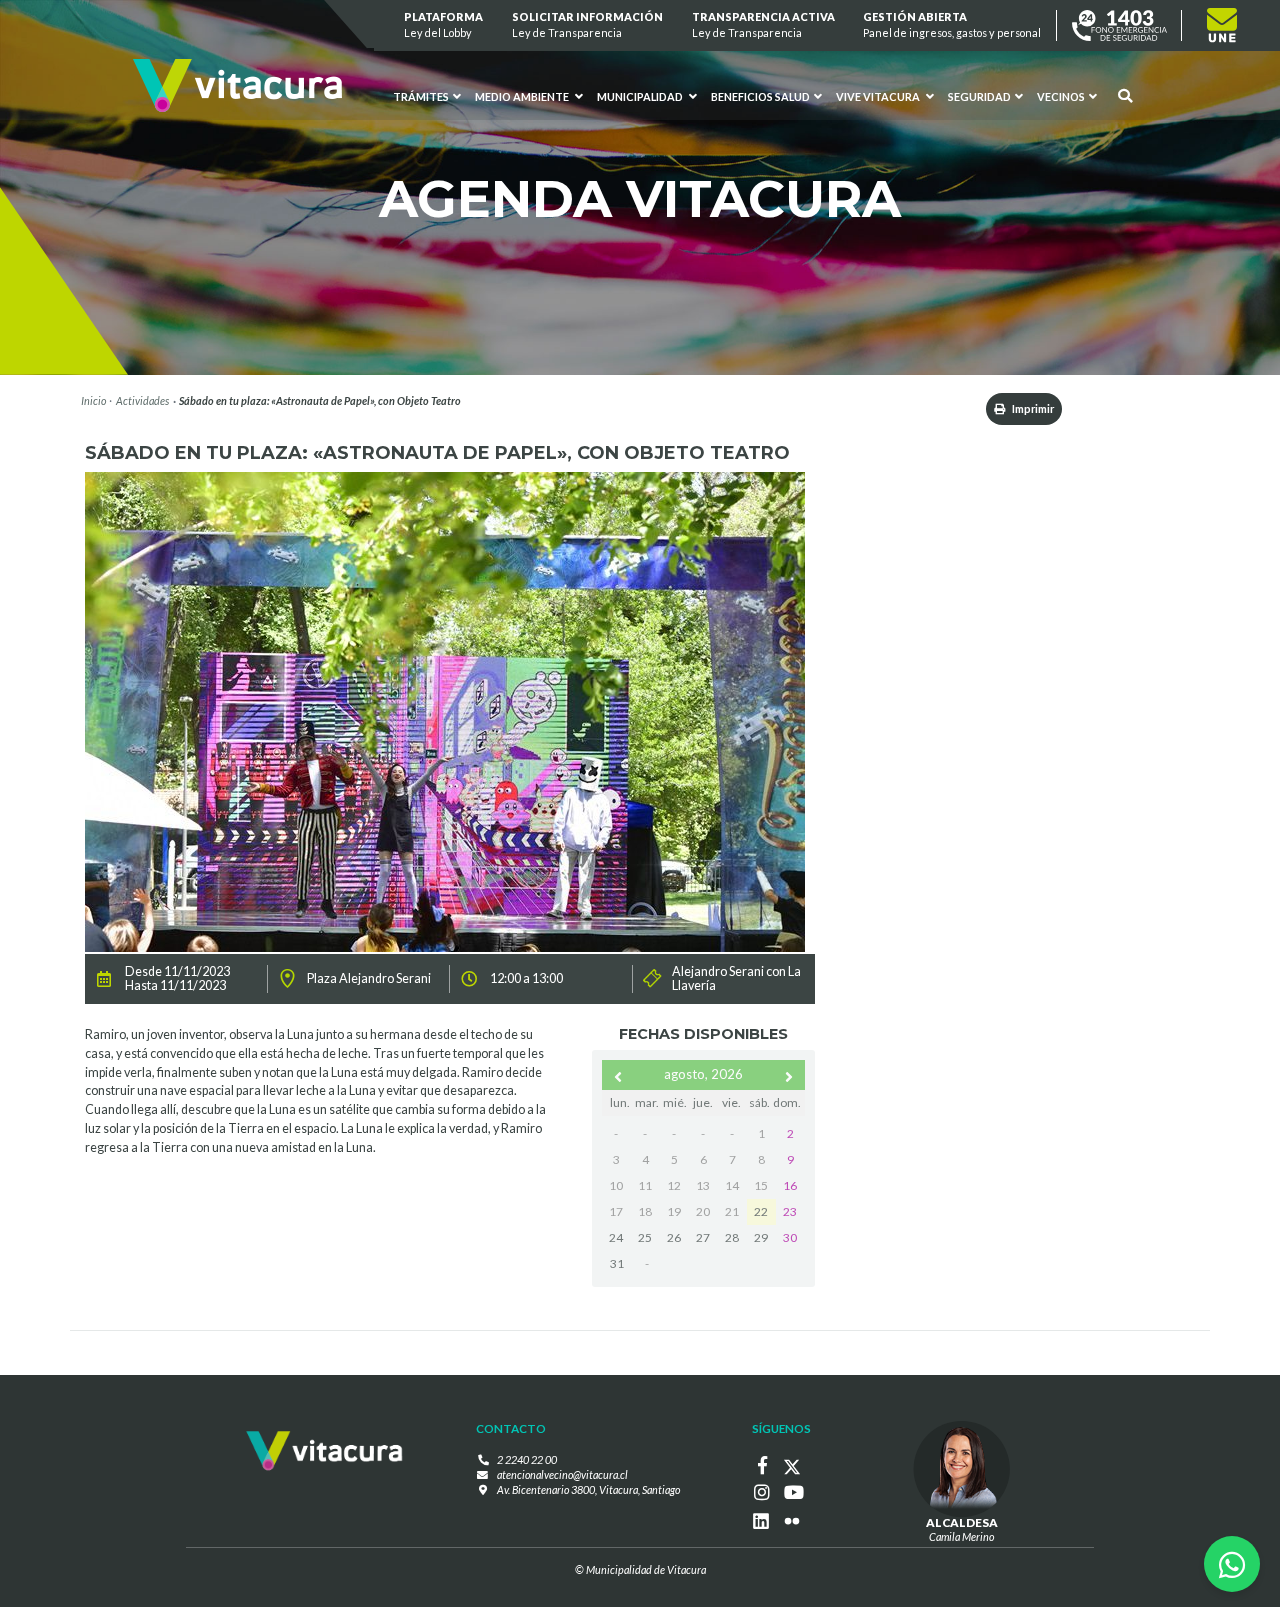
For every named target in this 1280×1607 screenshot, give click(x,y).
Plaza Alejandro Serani (369, 979)
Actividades (142, 400)
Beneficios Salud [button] (760, 96)
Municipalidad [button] (641, 96)
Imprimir (1032, 408)
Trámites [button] (422, 96)
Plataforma (444, 24)
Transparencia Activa (763, 24)
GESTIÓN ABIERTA (953, 24)
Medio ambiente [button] (523, 96)
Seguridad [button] (979, 96)
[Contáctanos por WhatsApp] (1232, 1564)
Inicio (93, 400)
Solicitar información (587, 24)
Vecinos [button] (1061, 96)
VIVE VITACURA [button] (879, 96)
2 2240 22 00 (527, 1459)
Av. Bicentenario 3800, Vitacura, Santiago (588, 1489)
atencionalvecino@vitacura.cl (562, 1474)
